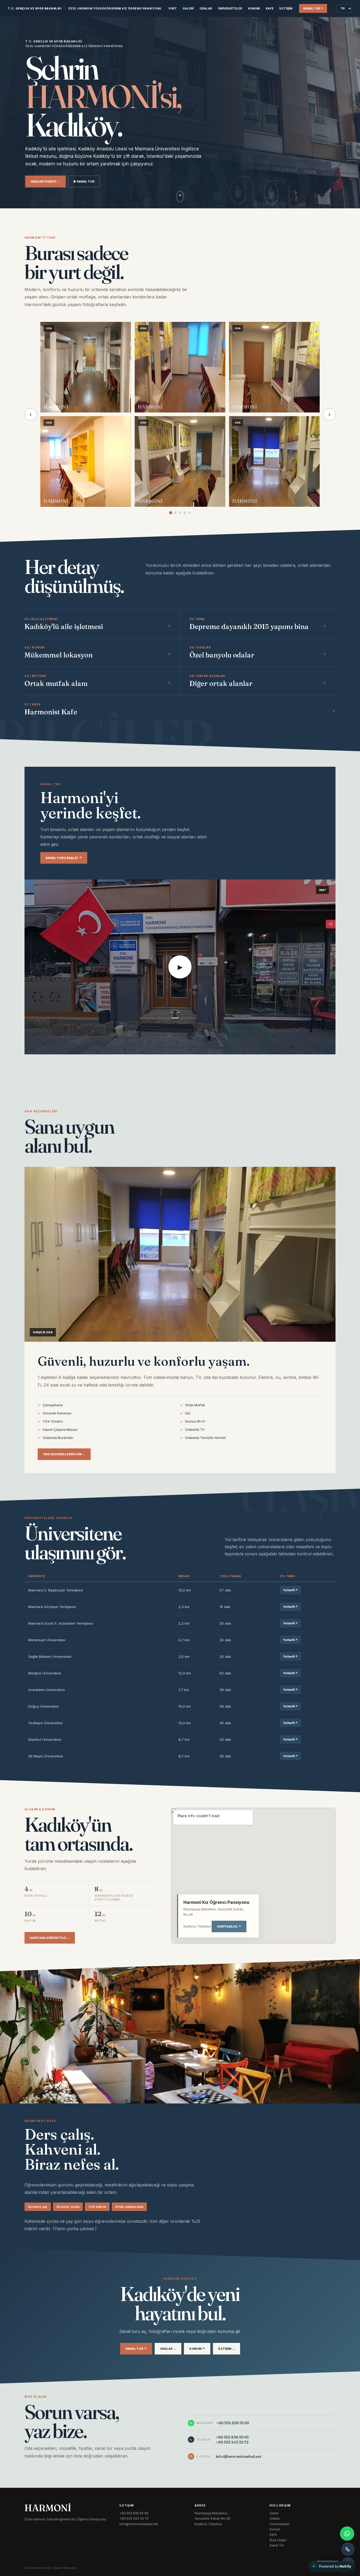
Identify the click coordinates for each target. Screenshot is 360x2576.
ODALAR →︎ (168, 2349)
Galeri (188, 8)
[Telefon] (348, 2549)
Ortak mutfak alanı (56, 684)
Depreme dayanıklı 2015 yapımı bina (249, 627)
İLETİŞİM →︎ (227, 2349)
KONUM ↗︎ (197, 2349)
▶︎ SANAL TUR (84, 181)
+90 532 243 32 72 (232, 2442)
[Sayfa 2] (175, 513)
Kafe (270, 8)
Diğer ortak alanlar (221, 684)
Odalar (206, 8)
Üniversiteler (230, 8)
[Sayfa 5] (190, 513)
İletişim (286, 8)
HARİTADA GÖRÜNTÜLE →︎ (50, 1938)
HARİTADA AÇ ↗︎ (229, 1926)
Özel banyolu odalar (222, 655)
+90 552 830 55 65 (232, 2437)
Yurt (172, 8)
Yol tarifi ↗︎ (290, 1590)
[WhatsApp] (347, 2534)
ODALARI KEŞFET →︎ (45, 181)
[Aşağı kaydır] (180, 196)
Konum (254, 8)
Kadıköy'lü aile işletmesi (64, 627)
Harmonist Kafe (51, 712)
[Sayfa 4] (185, 513)
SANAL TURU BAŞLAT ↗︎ (64, 858)
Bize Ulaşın (278, 2540)
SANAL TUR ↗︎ (313, 8)
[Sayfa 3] (180, 513)
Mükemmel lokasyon (59, 655)
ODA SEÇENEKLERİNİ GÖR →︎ (64, 1454)
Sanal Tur (277, 2545)
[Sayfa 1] (171, 513)
